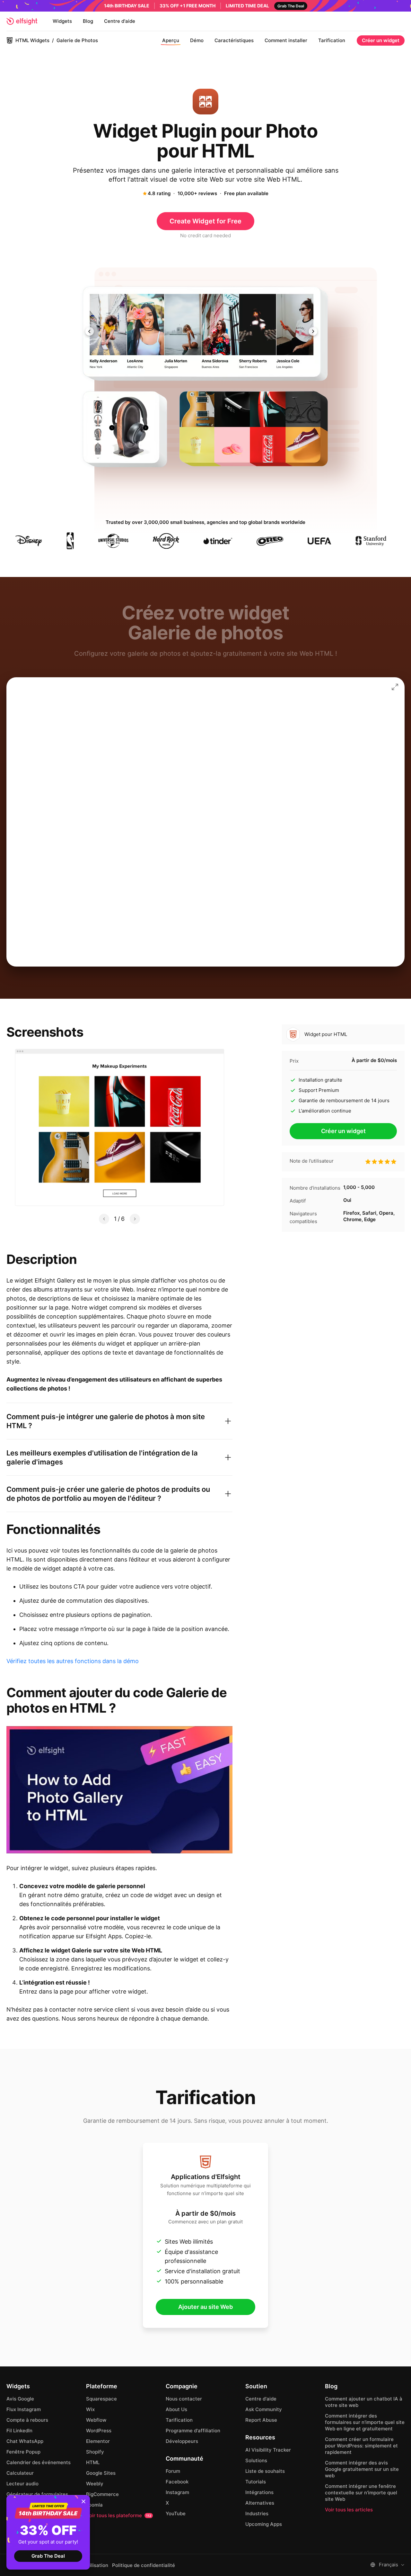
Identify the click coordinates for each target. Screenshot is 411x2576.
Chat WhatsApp (25, 2441)
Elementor (98, 2441)
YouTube (176, 2513)
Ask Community (264, 2409)
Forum (173, 2471)
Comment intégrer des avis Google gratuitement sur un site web (362, 2469)
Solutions (256, 2460)
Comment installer (286, 40)
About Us (176, 2409)
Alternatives (260, 2503)
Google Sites (101, 2473)
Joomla (94, 2505)
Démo (197, 40)
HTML (93, 2462)
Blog (88, 21)
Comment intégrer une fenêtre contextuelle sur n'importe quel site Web (361, 2493)
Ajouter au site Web (205, 2307)
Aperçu (171, 40)
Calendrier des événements (39, 2462)
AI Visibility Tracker (268, 2450)
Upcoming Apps (264, 2524)
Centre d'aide (120, 21)
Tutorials (256, 2482)
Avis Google (20, 2399)
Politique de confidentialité (144, 2565)
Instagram (177, 2492)
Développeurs (182, 2441)
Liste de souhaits (265, 2471)
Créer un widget (381, 40)
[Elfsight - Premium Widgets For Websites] (22, 21)
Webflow (96, 2420)
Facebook (177, 2482)
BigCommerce (102, 2494)
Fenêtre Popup (23, 2452)
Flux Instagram (24, 2409)
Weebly (95, 2484)
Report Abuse (261, 2420)
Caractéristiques (234, 40)
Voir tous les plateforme (119, 2515)
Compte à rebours (27, 2420)
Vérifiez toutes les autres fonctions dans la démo (73, 1661)
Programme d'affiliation (193, 2431)
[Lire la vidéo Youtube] (119, 1790)
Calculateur (20, 2473)
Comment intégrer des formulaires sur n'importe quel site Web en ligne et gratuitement (365, 2422)
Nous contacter (184, 2399)
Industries (257, 2513)
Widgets (62, 21)
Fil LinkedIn (19, 2431)
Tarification (332, 40)
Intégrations (259, 2492)
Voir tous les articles (349, 2510)
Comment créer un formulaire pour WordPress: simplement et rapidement (361, 2446)
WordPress (99, 2431)
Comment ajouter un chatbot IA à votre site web (364, 2402)
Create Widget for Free (205, 221)
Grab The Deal (48, 2556)
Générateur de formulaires (37, 2494)
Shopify (95, 2452)
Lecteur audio (22, 2484)
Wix (90, 2409)
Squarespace (101, 2399)
